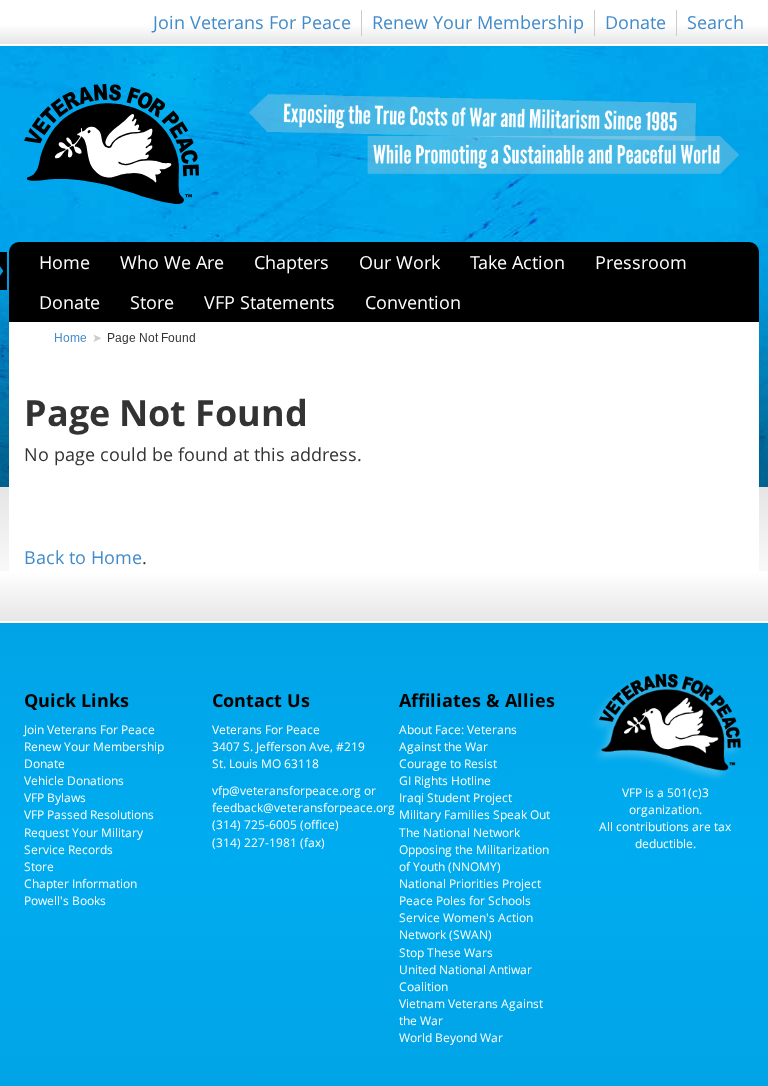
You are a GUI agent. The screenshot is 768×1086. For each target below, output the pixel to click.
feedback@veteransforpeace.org (303, 807)
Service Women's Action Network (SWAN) (466, 926)
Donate (635, 22)
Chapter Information (80, 883)
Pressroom (641, 262)
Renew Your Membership (478, 22)
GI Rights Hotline (445, 780)
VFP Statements (269, 302)
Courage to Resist (448, 763)
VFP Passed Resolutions (89, 814)
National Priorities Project (470, 883)
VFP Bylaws (55, 797)
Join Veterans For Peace (252, 22)
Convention (413, 302)
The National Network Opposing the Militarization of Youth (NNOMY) (474, 849)
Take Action (517, 262)
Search (715, 22)
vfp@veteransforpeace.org (286, 790)
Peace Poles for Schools (465, 900)
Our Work (399, 262)
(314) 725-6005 (254, 824)
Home (64, 262)
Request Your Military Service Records (83, 841)
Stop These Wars (446, 952)
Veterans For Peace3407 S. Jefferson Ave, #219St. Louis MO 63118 (288, 746)
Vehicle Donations (74, 780)
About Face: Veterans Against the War (458, 738)
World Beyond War (451, 1037)
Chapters (291, 262)
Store (152, 302)
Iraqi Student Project (455, 797)
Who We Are (172, 262)
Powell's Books (65, 900)
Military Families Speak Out (474, 814)
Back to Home (83, 557)
